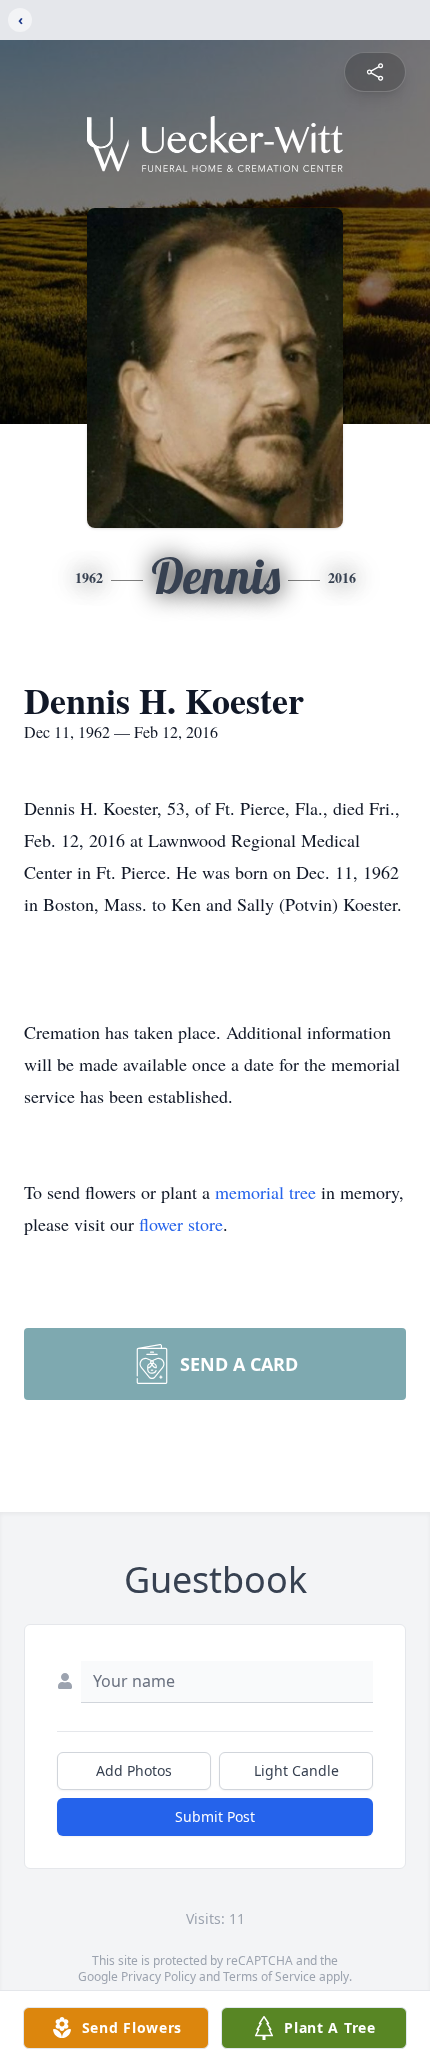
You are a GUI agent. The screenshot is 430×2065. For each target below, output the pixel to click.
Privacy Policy (158, 1976)
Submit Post (215, 1816)
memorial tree (265, 1192)
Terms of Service (269, 1976)
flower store (181, 1224)
